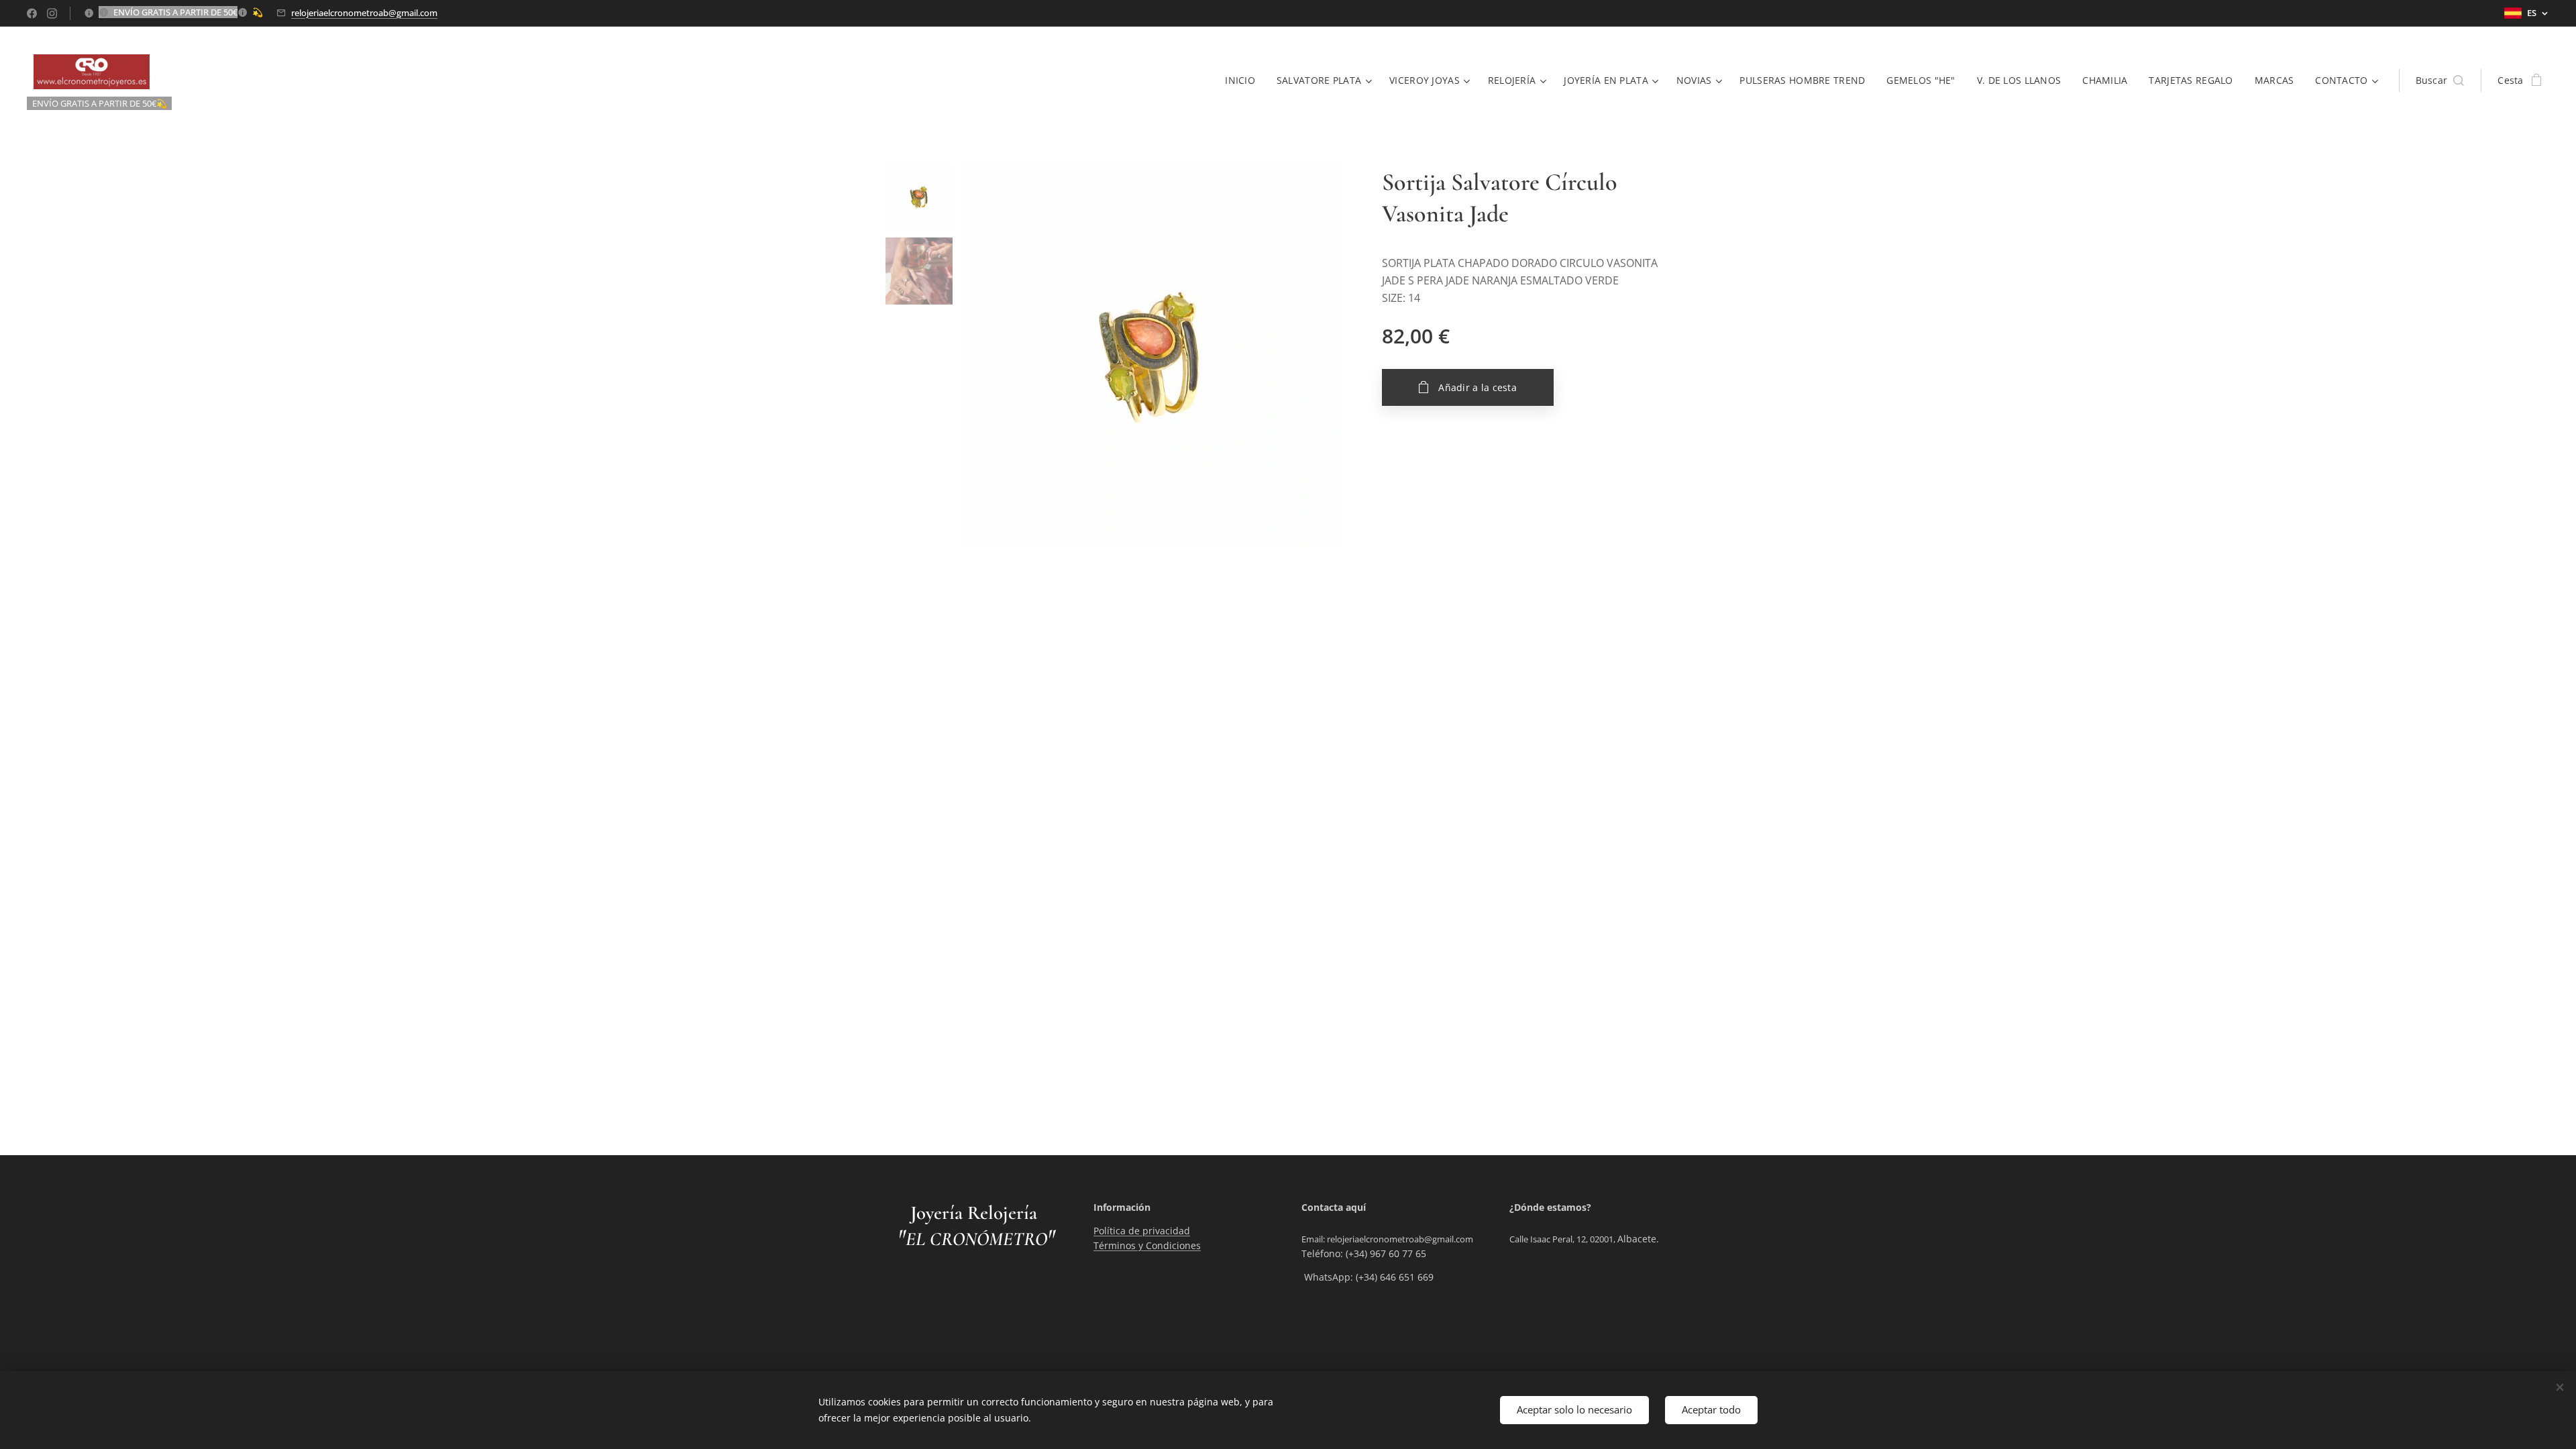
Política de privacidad (1142, 1231)
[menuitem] (1244, 80)
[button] (2440, 80)
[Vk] (32, 13)
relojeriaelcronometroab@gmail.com (364, 13)
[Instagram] (52, 13)
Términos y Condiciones (1147, 1245)
